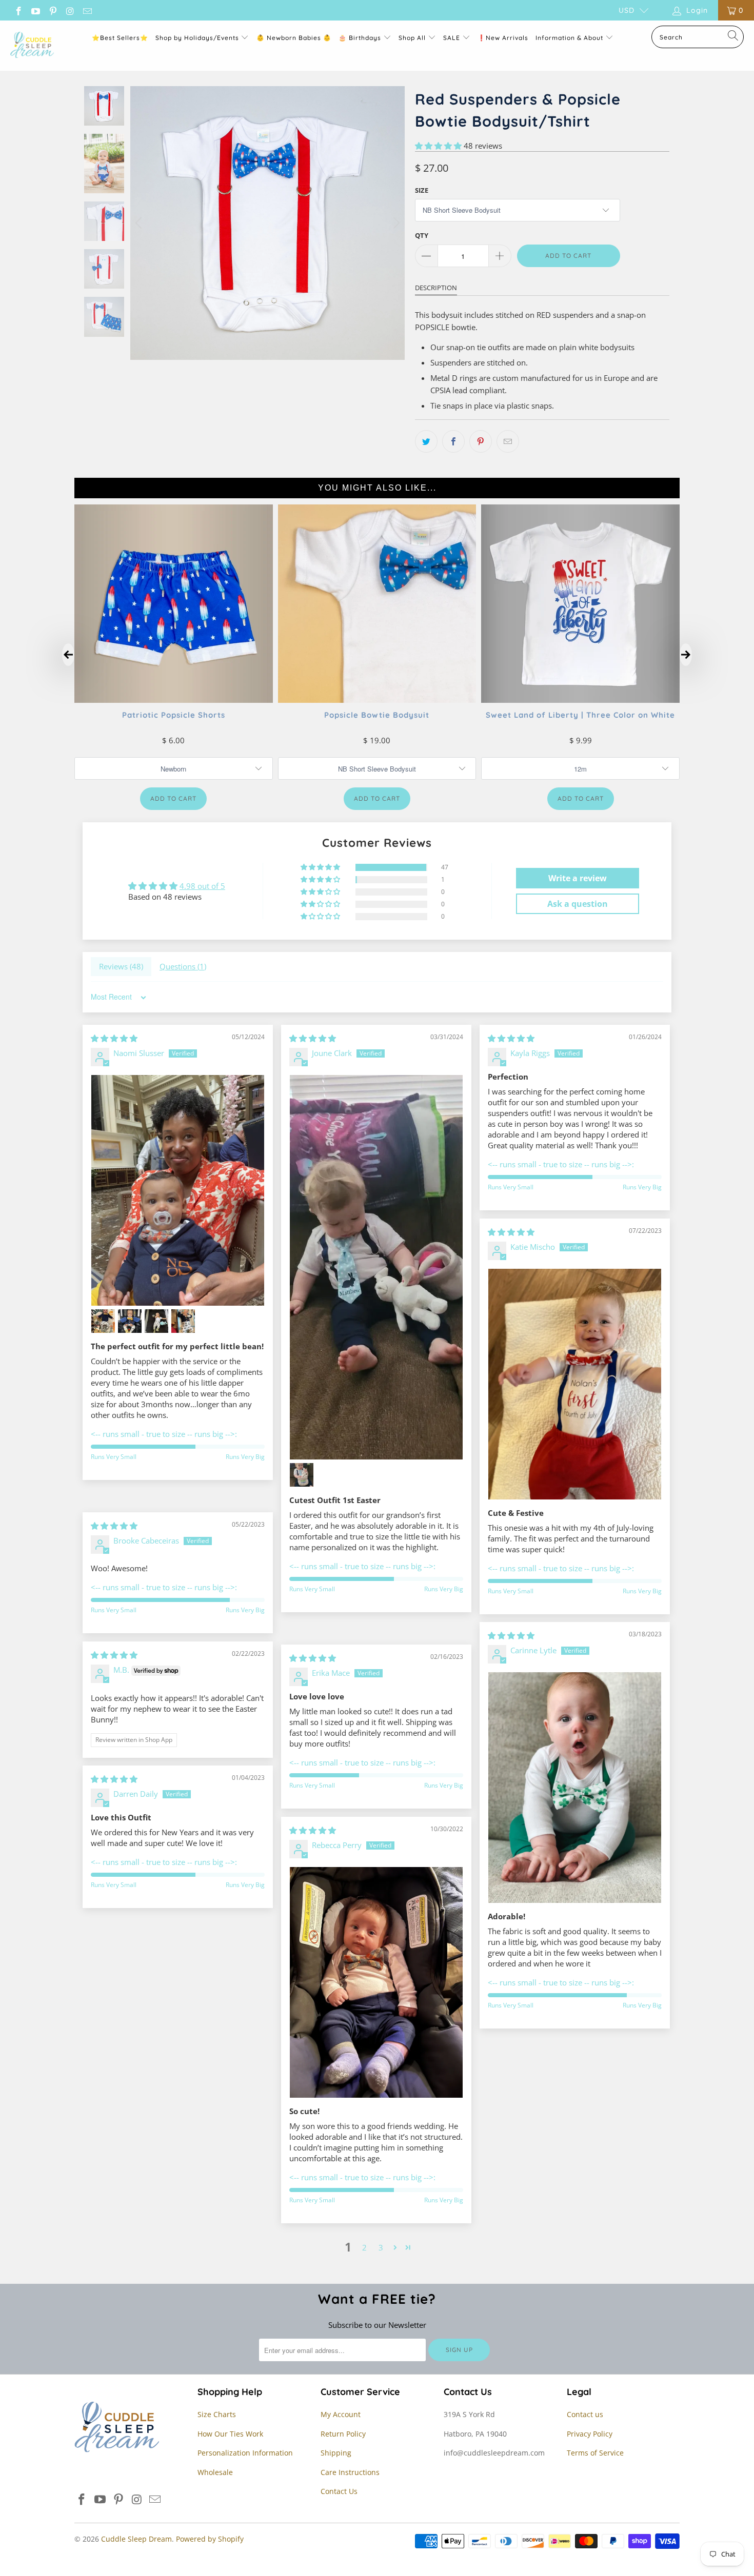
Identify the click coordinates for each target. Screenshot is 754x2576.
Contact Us (339, 2491)
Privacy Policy (590, 2434)
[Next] (395, 223)
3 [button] (381, 2247)
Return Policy (343, 2434)
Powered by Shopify (210, 2539)
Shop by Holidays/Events (197, 38)
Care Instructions (350, 2472)
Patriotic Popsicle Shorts (174, 714)
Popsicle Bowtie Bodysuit (377, 714)
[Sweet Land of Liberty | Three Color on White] (580, 699)
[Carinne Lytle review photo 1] (575, 1788)
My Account (341, 2414)
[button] (438, 146)
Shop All (412, 38)
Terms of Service (595, 2453)
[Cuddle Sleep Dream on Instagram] (70, 10)
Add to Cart (173, 798)
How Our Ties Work (230, 2434)
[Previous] (140, 223)
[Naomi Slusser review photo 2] (103, 1321)
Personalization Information (245, 2453)
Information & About (569, 38)
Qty (422, 235)
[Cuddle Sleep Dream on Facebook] (18, 10)
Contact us (585, 2414)
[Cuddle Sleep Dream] (32, 46)
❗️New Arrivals (503, 38)
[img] (114, 1038)
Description (436, 288)
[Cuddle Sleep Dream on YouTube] (35, 10)
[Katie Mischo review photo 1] (575, 1384)
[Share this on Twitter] (426, 441)
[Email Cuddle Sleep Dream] (87, 10)
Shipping (336, 2453)
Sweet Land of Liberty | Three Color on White (580, 714)
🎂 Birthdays (361, 38)
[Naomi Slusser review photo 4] (156, 1321)
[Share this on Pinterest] (481, 441)
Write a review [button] (578, 878)
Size (422, 190)
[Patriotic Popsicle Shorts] (174, 699)
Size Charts (217, 2414)
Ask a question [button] (578, 904)
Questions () (183, 966)
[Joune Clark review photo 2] (302, 1475)
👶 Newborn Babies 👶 (294, 38)
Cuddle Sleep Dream (136, 2539)
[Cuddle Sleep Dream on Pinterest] (52, 10)
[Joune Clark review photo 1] (376, 1267)
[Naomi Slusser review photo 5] (183, 1321)
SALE (453, 38)
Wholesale (215, 2472)
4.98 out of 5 (202, 886)
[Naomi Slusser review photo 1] (178, 1190)
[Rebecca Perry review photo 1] (376, 1982)
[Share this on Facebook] (453, 441)
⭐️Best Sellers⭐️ (120, 38)
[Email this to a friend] (508, 441)
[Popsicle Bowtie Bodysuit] (377, 699)
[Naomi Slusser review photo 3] (130, 1321)
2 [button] (364, 2247)
